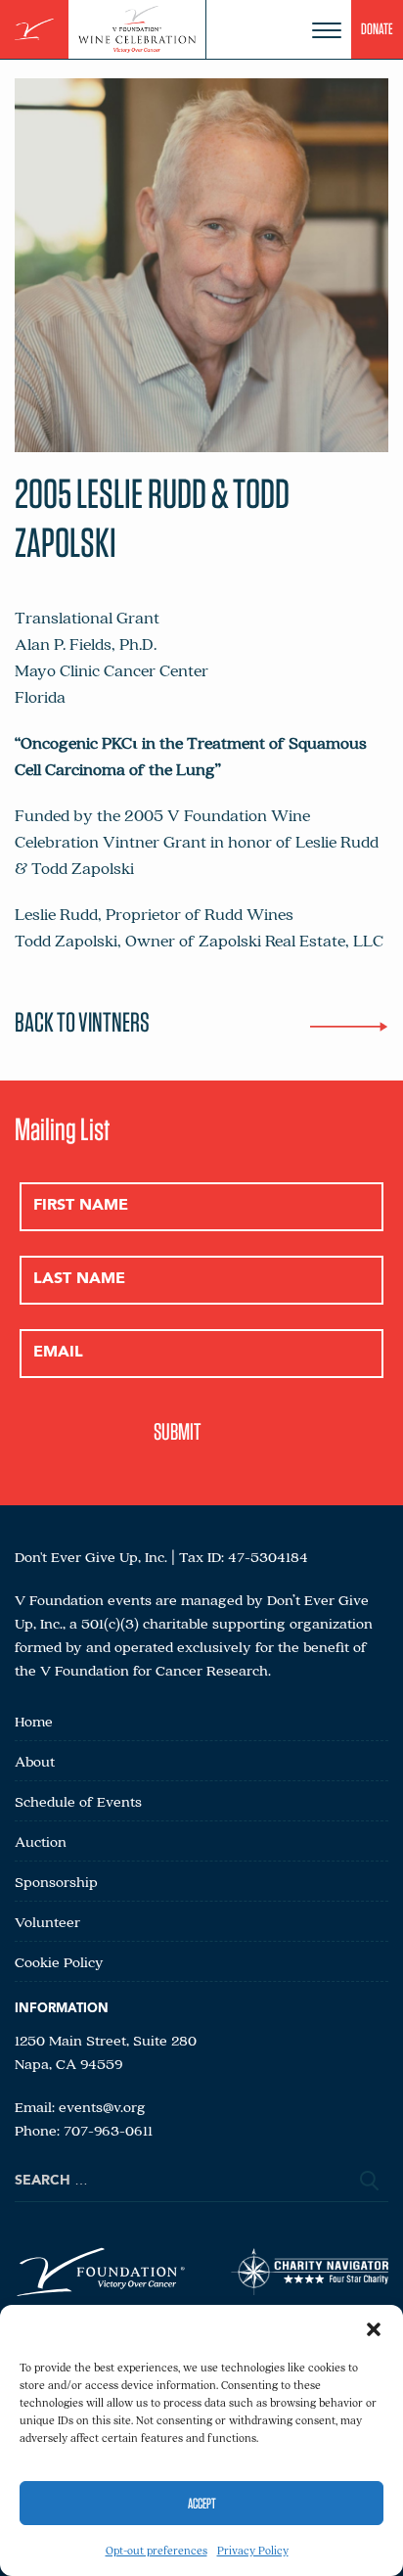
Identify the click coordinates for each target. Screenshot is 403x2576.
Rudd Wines (249, 914)
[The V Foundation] (34, 30)
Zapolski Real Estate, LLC (293, 940)
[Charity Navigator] (310, 2275)
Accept (202, 2504)
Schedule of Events (78, 1801)
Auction (41, 1841)
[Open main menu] (327, 30)
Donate (377, 29)
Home (34, 1721)
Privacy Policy (253, 2550)
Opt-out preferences (157, 2550)
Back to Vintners (82, 1022)
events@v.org (102, 2106)
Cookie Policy (59, 1961)
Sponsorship (56, 1881)
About (35, 1761)
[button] (374, 2329)
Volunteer (47, 1921)
